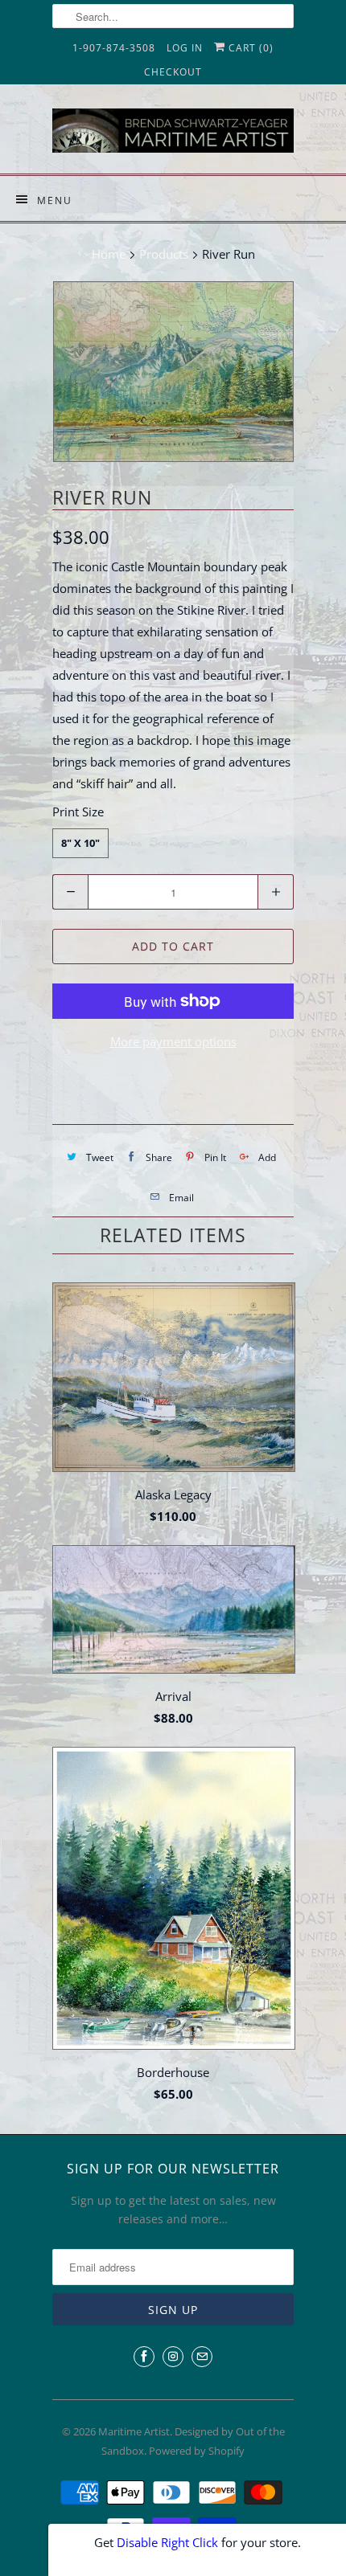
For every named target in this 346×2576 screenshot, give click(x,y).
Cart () (249, 48)
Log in (185, 48)
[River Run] (173, 372)
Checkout (173, 72)
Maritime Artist (134, 2431)
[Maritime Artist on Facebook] (144, 2357)
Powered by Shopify (197, 2451)
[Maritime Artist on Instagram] (173, 2357)
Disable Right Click (167, 2542)
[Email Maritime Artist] (202, 2357)
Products (164, 254)
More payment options (173, 1041)
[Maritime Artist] (173, 135)
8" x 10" (80, 843)
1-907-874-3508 (114, 48)
